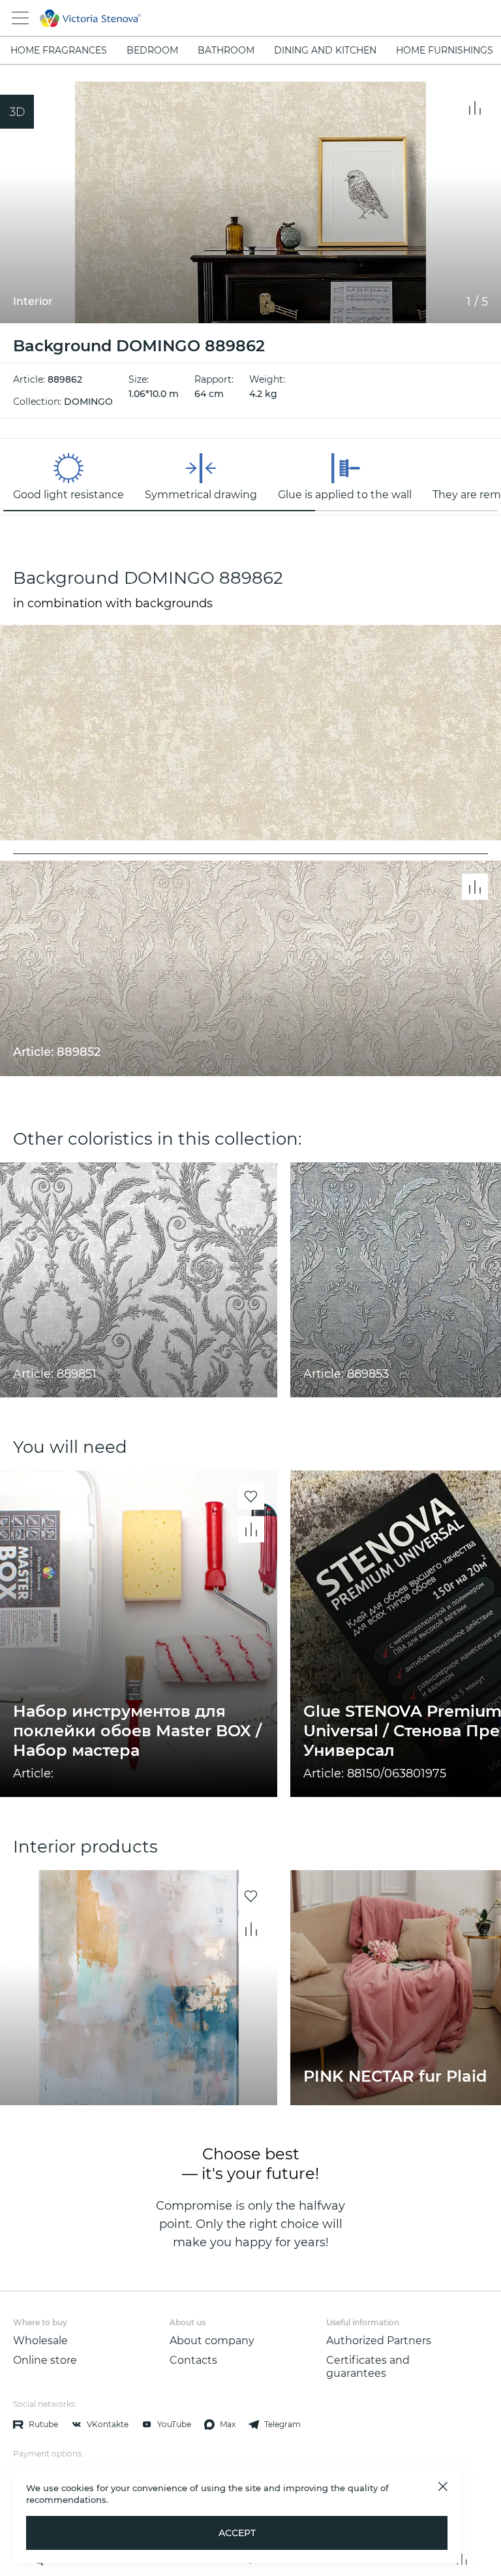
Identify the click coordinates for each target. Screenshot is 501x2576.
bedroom (152, 50)
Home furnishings (445, 50)
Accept (237, 2533)
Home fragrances (59, 50)
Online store (45, 2360)
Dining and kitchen (325, 50)
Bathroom (226, 50)
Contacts (193, 2360)
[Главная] (233, 18)
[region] (250, 477)
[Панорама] (17, 112)
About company (212, 2341)
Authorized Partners (379, 2341)
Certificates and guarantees (368, 2367)
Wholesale (40, 2341)
